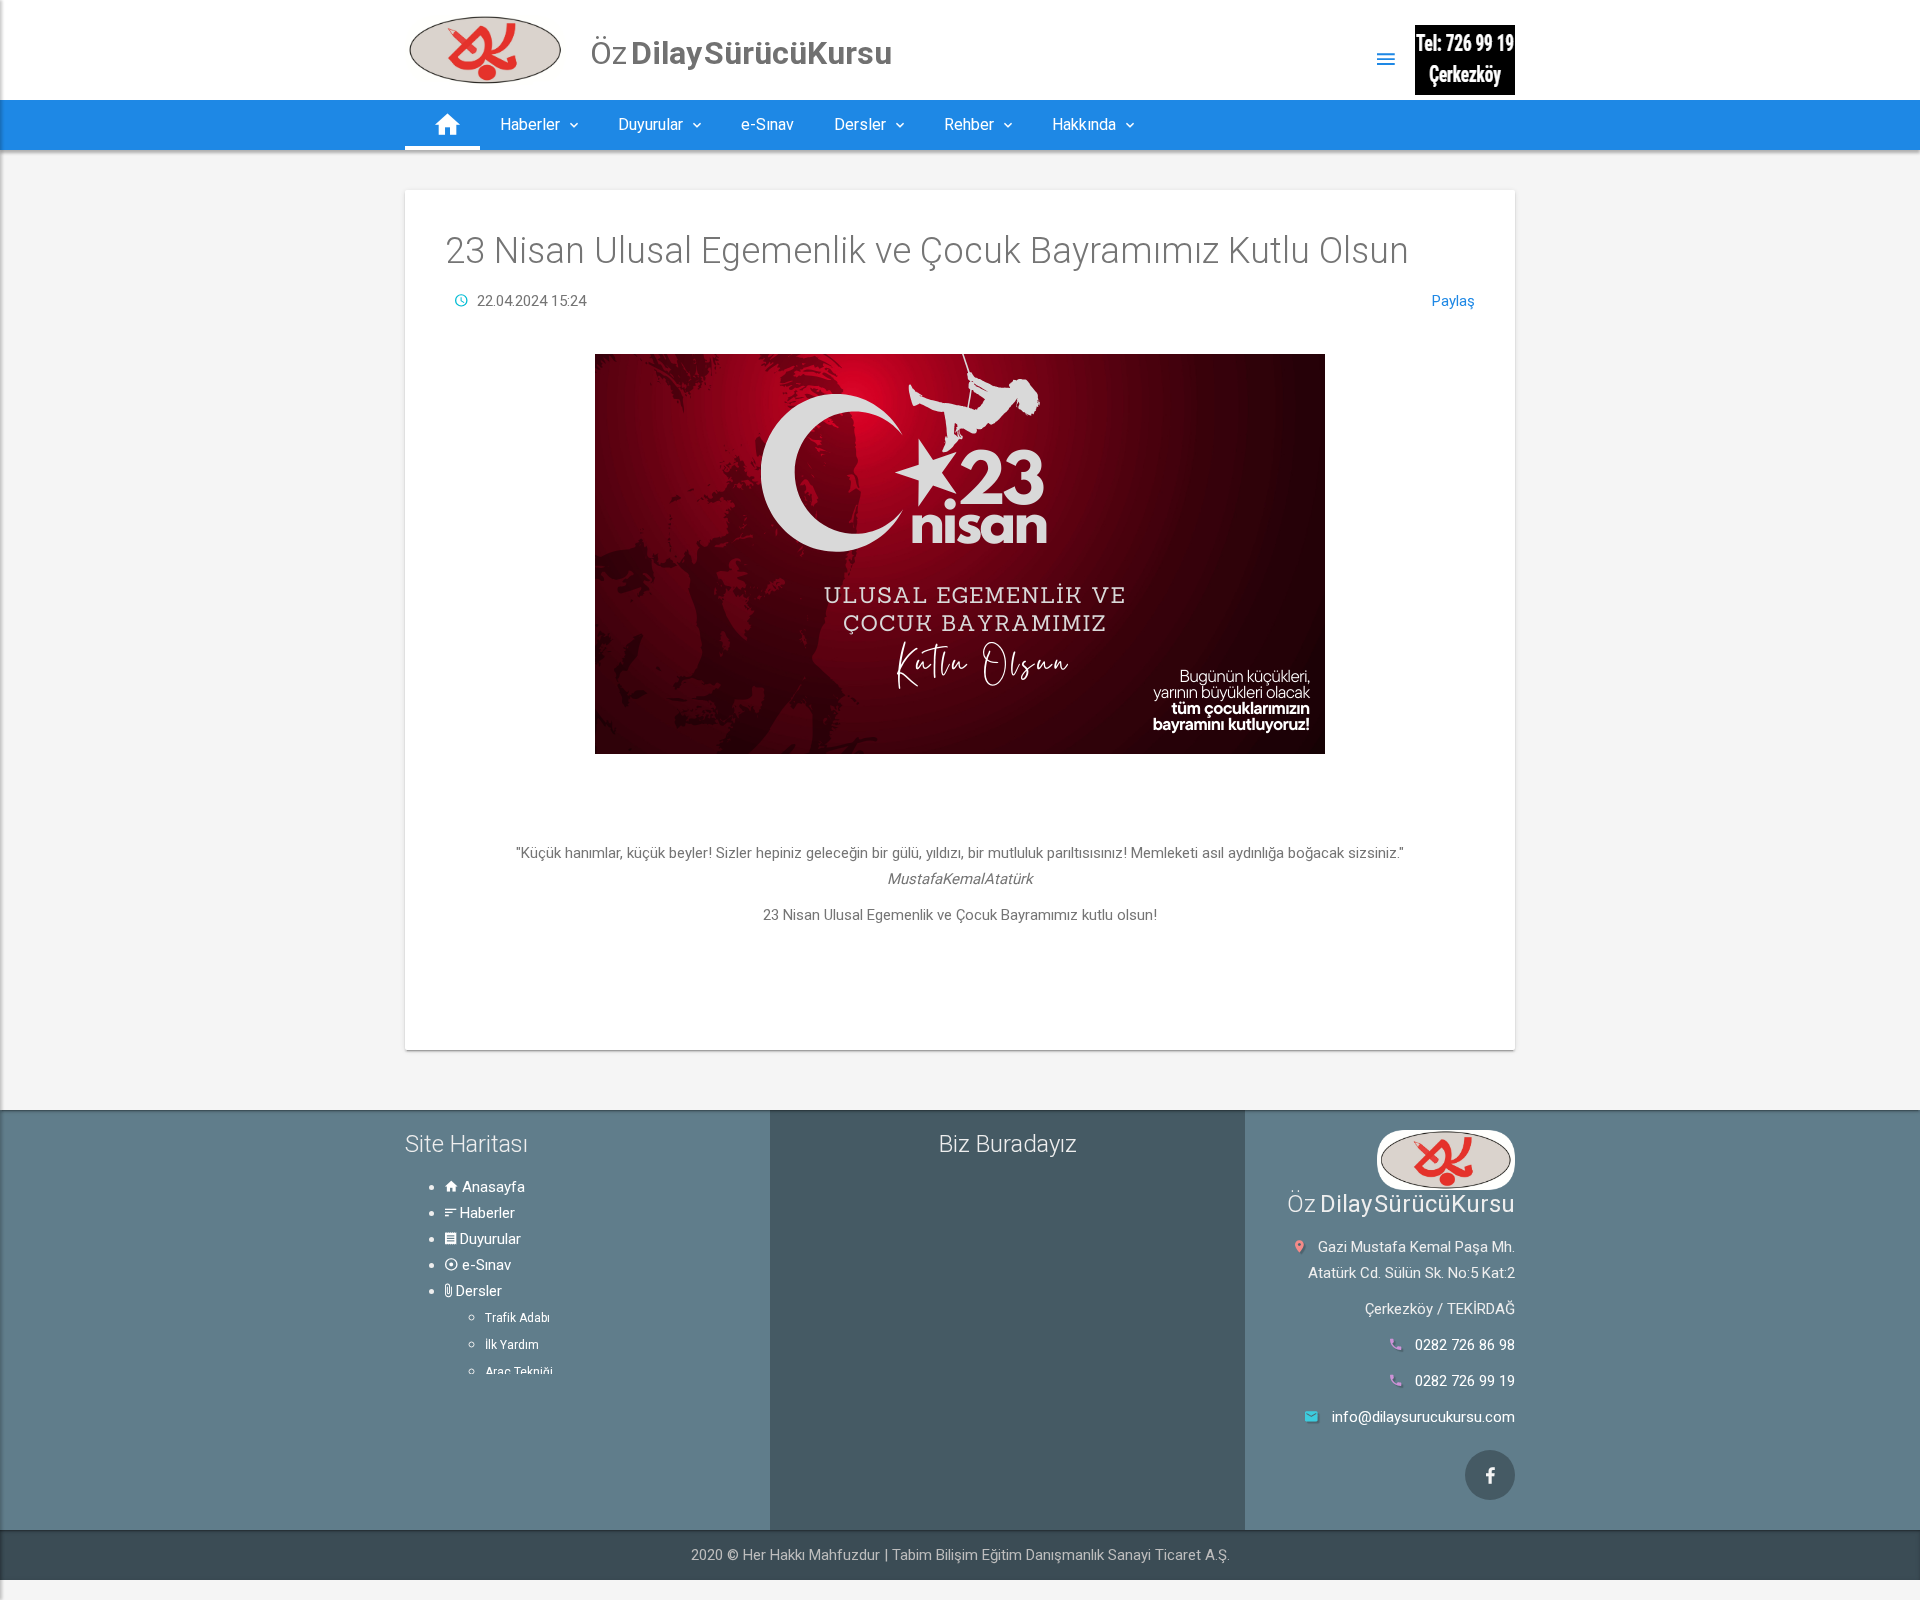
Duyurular (488, 1239)
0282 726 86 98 (1465, 1345)
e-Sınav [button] (767, 124)
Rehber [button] (969, 124)
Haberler (485, 1213)
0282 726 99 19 (1465, 1381)
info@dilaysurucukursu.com (1423, 1417)
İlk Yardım (512, 1345)
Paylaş (1453, 301)
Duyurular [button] (650, 124)
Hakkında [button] (1084, 124)
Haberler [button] (530, 124)
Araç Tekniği (519, 1372)
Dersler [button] (860, 124)
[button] (442, 125)
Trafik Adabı (517, 1318)
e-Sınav (484, 1265)
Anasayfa (491, 1187)
